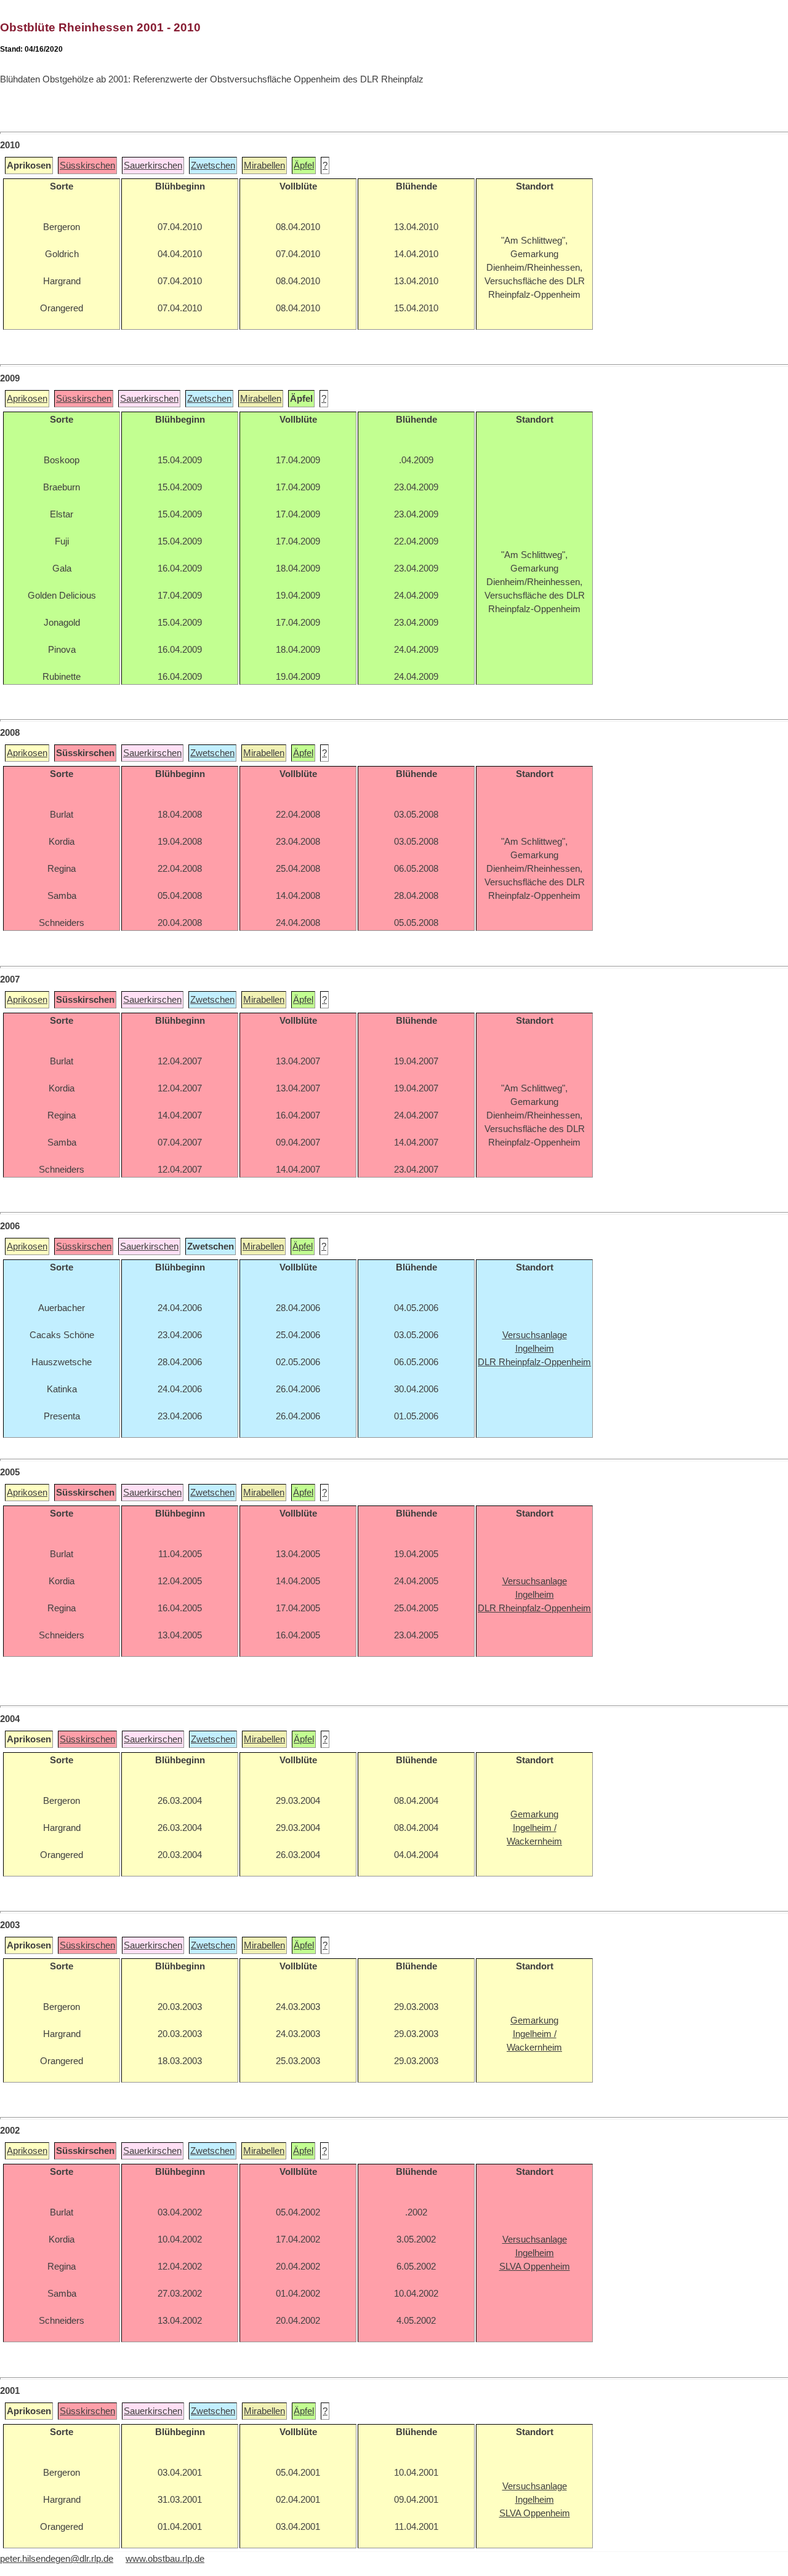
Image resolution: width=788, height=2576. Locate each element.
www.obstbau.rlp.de (165, 2559)
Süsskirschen (87, 165)
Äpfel (304, 165)
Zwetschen (213, 165)
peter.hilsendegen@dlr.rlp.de (57, 2559)
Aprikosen (27, 399)
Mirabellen (264, 165)
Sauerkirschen (153, 165)
